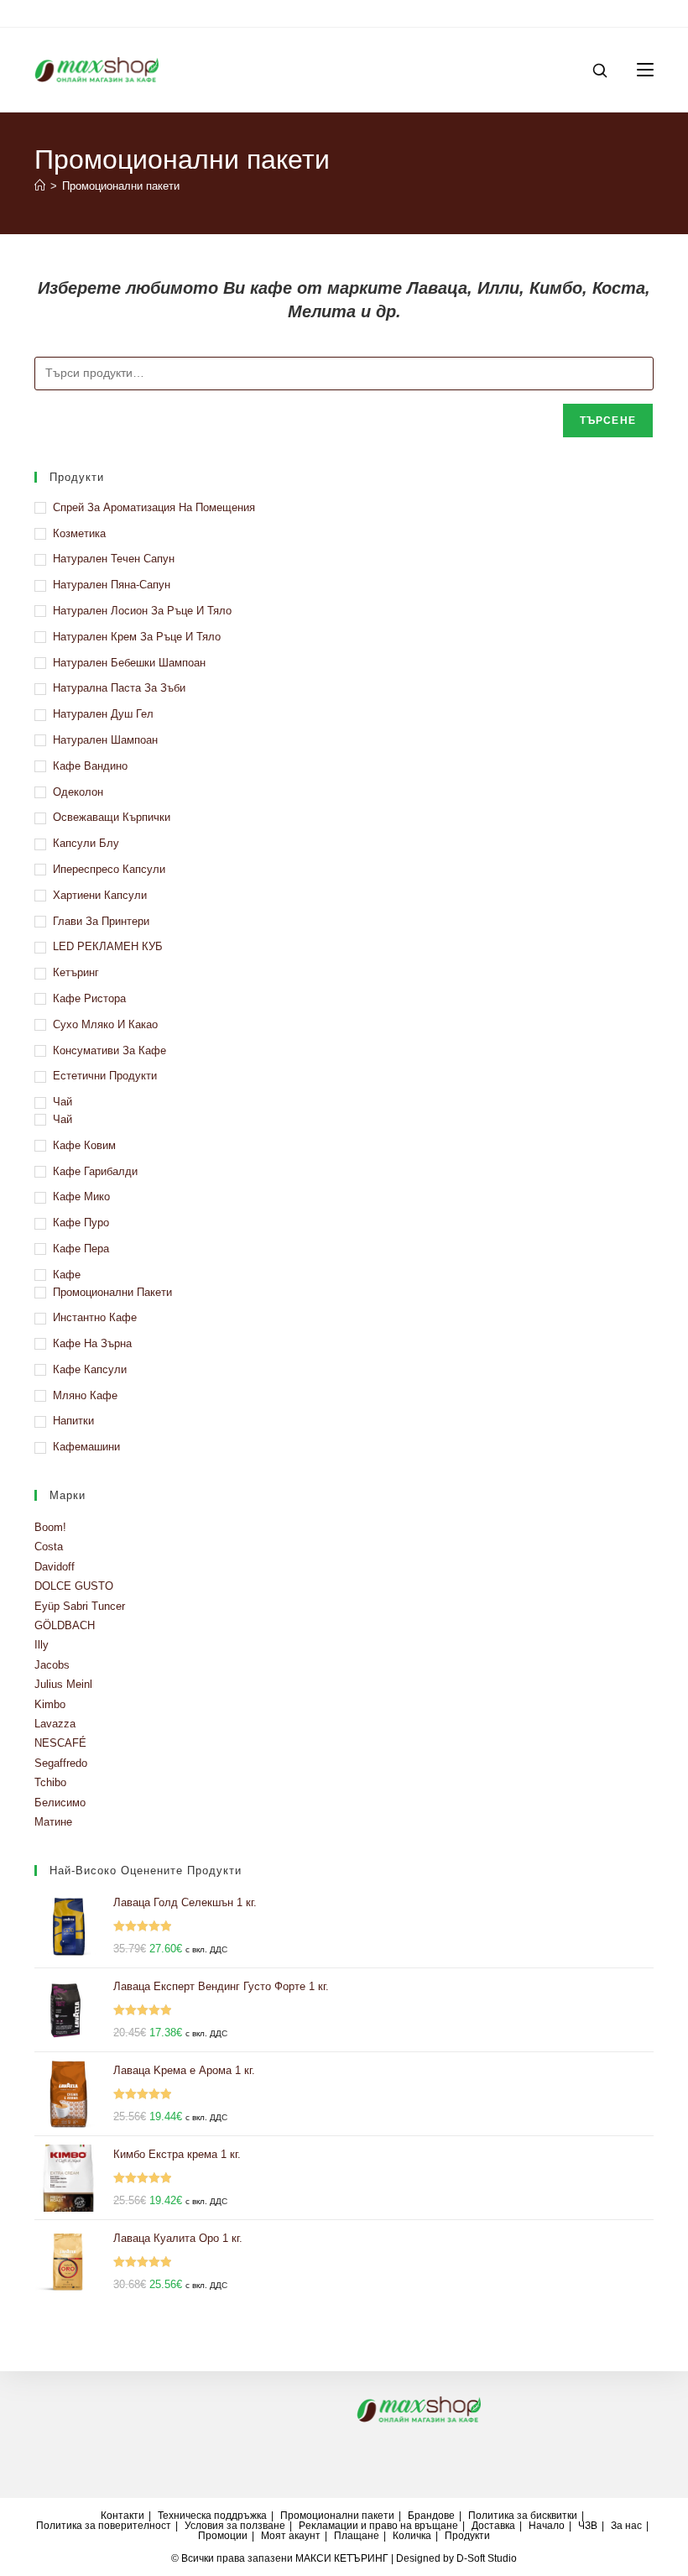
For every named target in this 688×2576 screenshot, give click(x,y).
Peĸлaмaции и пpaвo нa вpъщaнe (378, 2526)
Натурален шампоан (105, 740)
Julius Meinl (63, 1684)
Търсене (608, 421)
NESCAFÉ (60, 1743)
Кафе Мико (81, 1197)
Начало (547, 2526)
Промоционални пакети (121, 186)
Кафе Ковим (84, 1145)
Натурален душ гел (103, 714)
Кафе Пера (81, 1249)
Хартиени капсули (100, 895)
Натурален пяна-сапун (112, 585)
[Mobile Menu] (639, 70)
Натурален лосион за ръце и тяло (142, 611)
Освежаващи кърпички (112, 817)
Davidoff (55, 1567)
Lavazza (55, 1724)
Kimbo (50, 1704)
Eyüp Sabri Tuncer (80, 1606)
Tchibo (50, 1782)
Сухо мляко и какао (105, 1024)
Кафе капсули (90, 1369)
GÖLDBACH (65, 1625)
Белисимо (60, 1803)
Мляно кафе (85, 1395)
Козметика (79, 533)
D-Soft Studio (487, 2558)
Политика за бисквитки (523, 2516)
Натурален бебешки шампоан (129, 663)
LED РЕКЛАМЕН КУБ (108, 946)
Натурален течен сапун (114, 559)
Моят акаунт (291, 2536)
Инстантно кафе (95, 1317)
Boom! (50, 1527)
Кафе (67, 1275)
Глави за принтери (101, 921)
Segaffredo (61, 1763)
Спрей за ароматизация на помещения (154, 507)
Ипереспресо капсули (109, 869)
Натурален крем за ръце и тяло (137, 637)
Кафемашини (86, 1447)
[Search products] (606, 71)
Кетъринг (76, 972)
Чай (63, 1102)
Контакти (122, 2516)
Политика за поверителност (104, 2526)
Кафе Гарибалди (95, 1171)
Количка (412, 2536)
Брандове (431, 2516)
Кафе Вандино (90, 766)
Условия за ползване (235, 2526)
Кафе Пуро (81, 1223)
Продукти (467, 2536)
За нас (626, 2526)
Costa (49, 1547)
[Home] (40, 186)
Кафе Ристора (89, 998)
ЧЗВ (588, 2526)
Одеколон (78, 792)
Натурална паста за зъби (119, 688)
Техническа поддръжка (212, 2516)
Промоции (223, 2536)
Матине (53, 1822)
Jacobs (52, 1665)
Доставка (493, 2526)
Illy (42, 1645)
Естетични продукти (105, 1076)
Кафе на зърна (92, 1343)
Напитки (73, 1421)
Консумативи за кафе (109, 1050)
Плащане (357, 2536)
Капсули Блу (86, 843)
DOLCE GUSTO (74, 1586)
